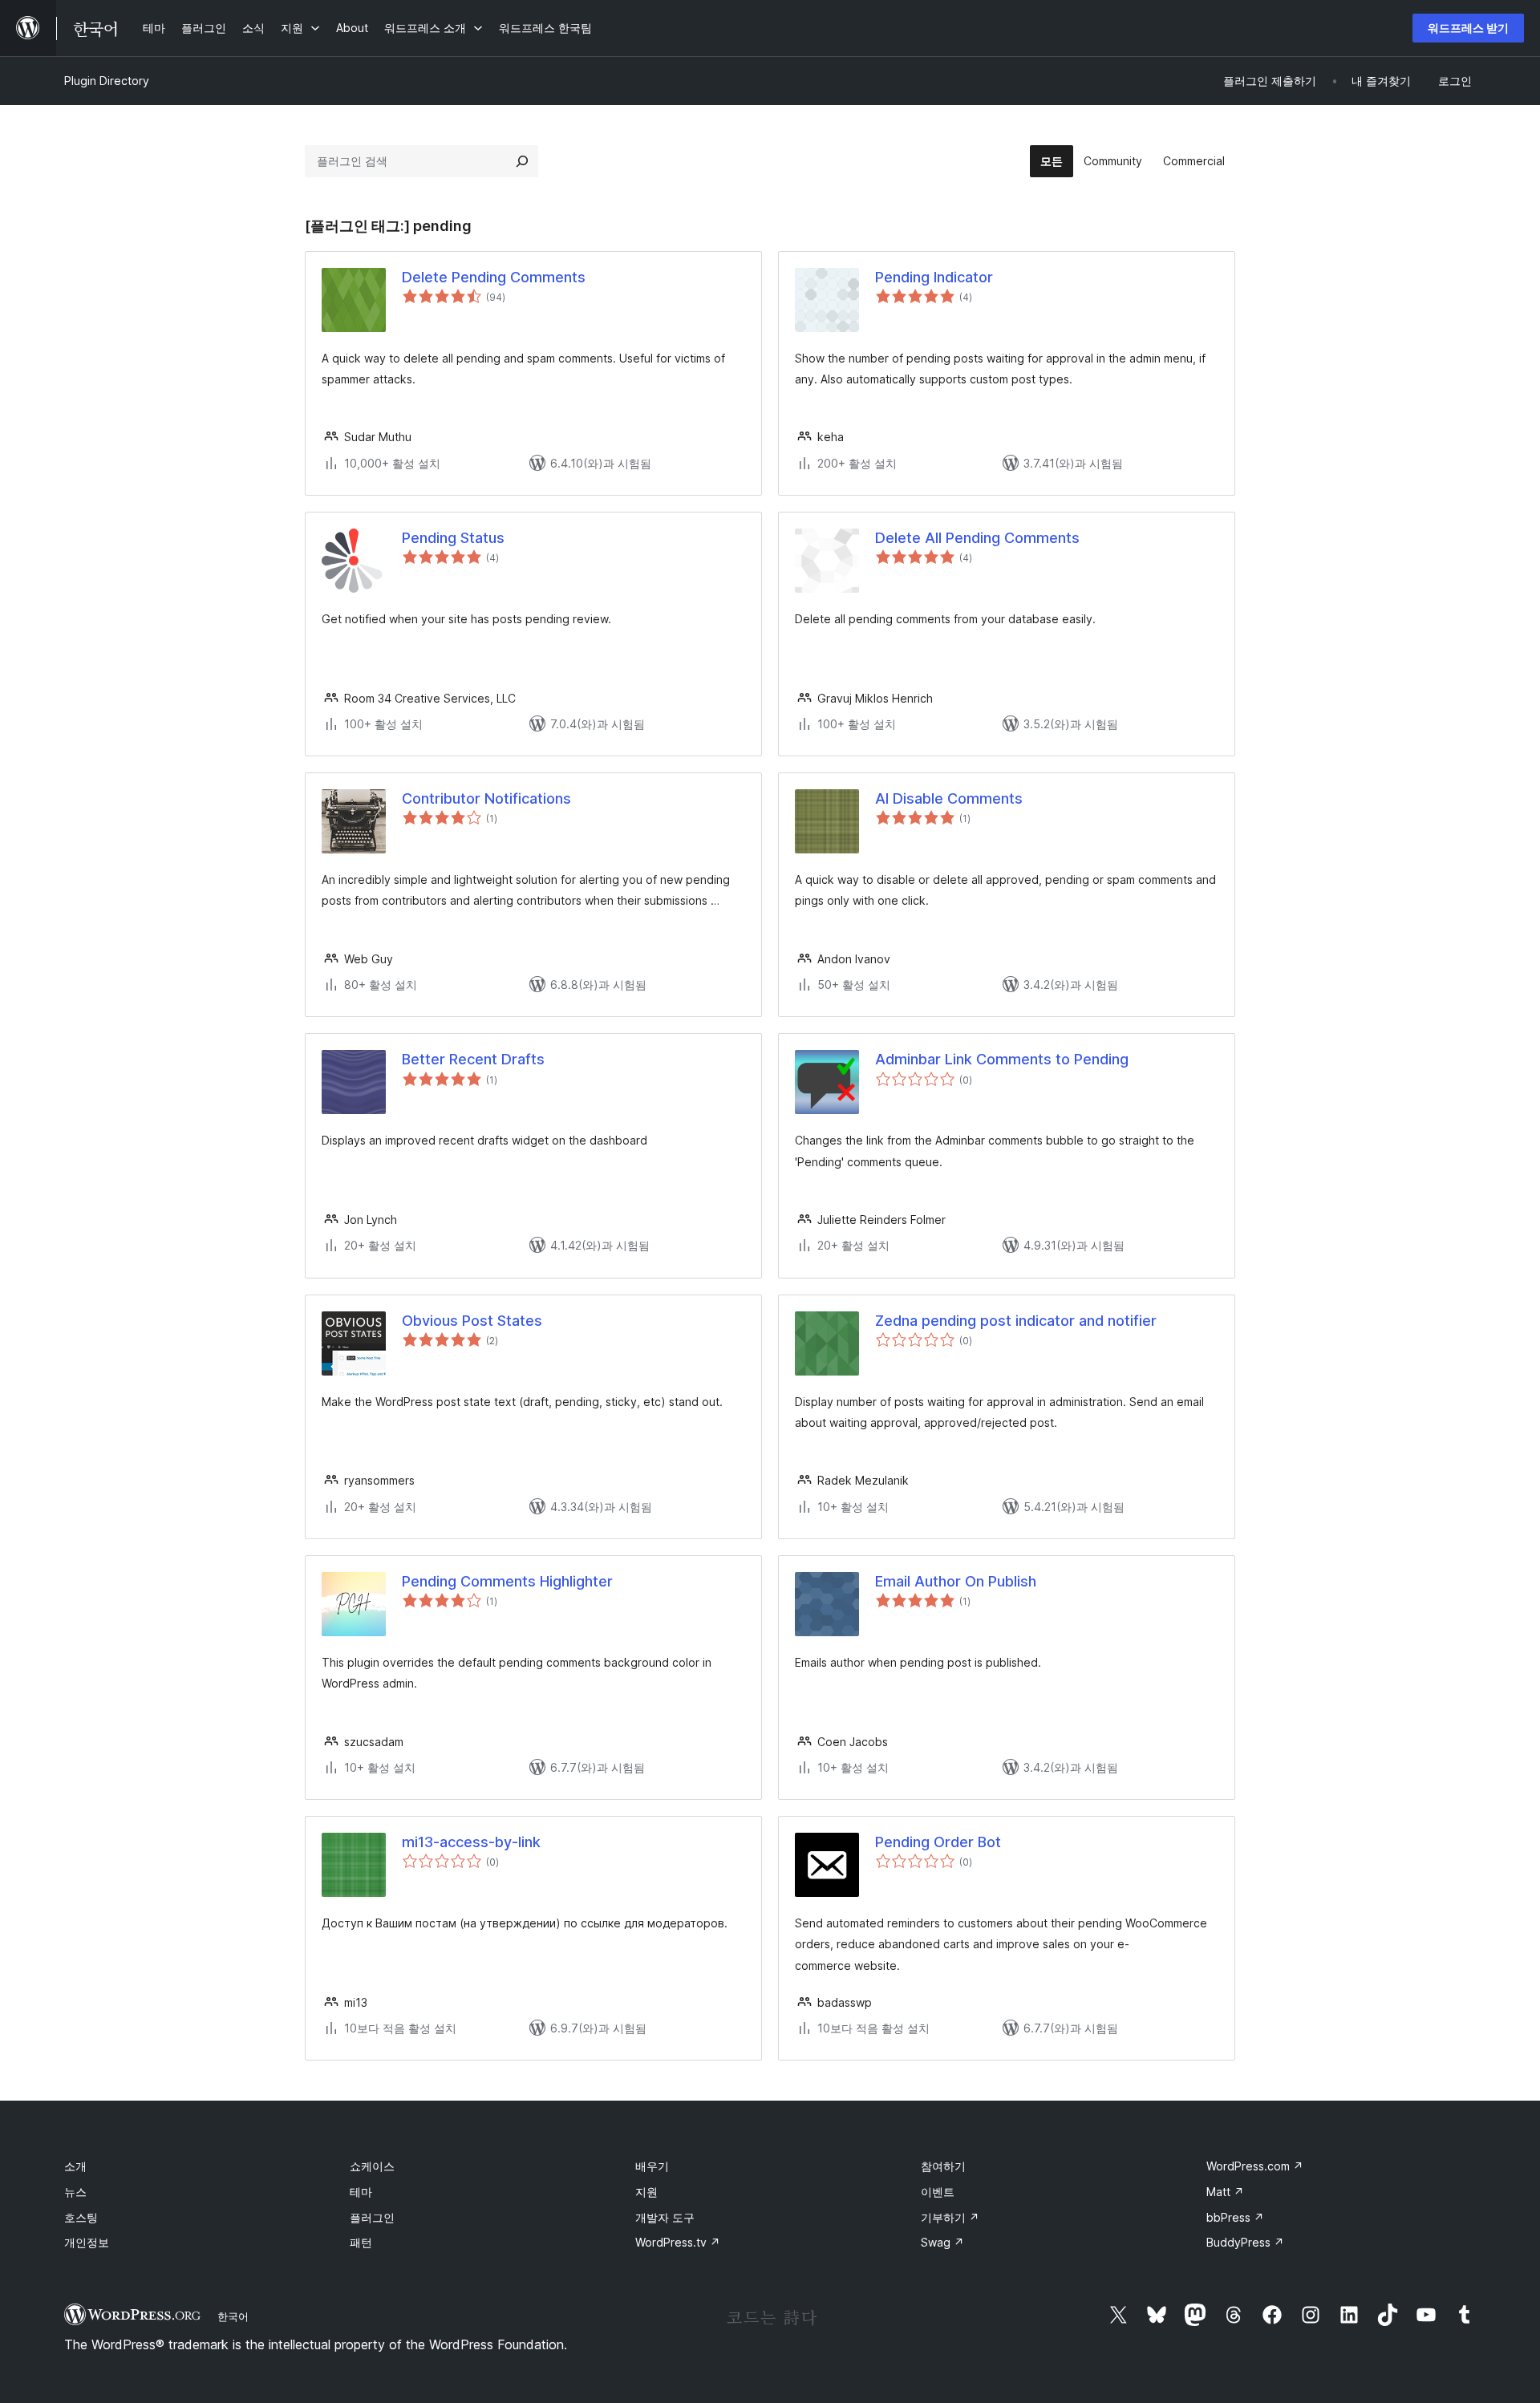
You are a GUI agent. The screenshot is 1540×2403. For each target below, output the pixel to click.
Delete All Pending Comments (977, 538)
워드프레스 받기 (1468, 28)
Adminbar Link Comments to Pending (1002, 1059)
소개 (75, 2166)
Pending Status (453, 538)
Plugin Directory (107, 81)
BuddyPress (1245, 2242)
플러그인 (372, 2217)
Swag (942, 2242)
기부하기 (950, 2217)
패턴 (361, 2242)
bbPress (1235, 2217)
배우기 (652, 2166)
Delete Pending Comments (494, 277)
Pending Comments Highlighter (507, 1581)
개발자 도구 (665, 2217)
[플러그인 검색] (522, 161)
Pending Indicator (934, 277)
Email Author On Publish (956, 1581)
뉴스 (75, 2192)
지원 (646, 2192)
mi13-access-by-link (471, 1842)
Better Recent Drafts (473, 1059)
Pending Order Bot (938, 1842)
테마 (361, 2192)
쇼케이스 (372, 2166)
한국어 (233, 2316)
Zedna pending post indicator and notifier (1016, 1321)
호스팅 (81, 2217)
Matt (1225, 2192)
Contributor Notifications (486, 798)
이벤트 (938, 2192)
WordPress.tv (678, 2242)
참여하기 (943, 2166)
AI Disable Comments (949, 798)
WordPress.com (1255, 2166)
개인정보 (87, 2242)
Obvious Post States (472, 1321)
